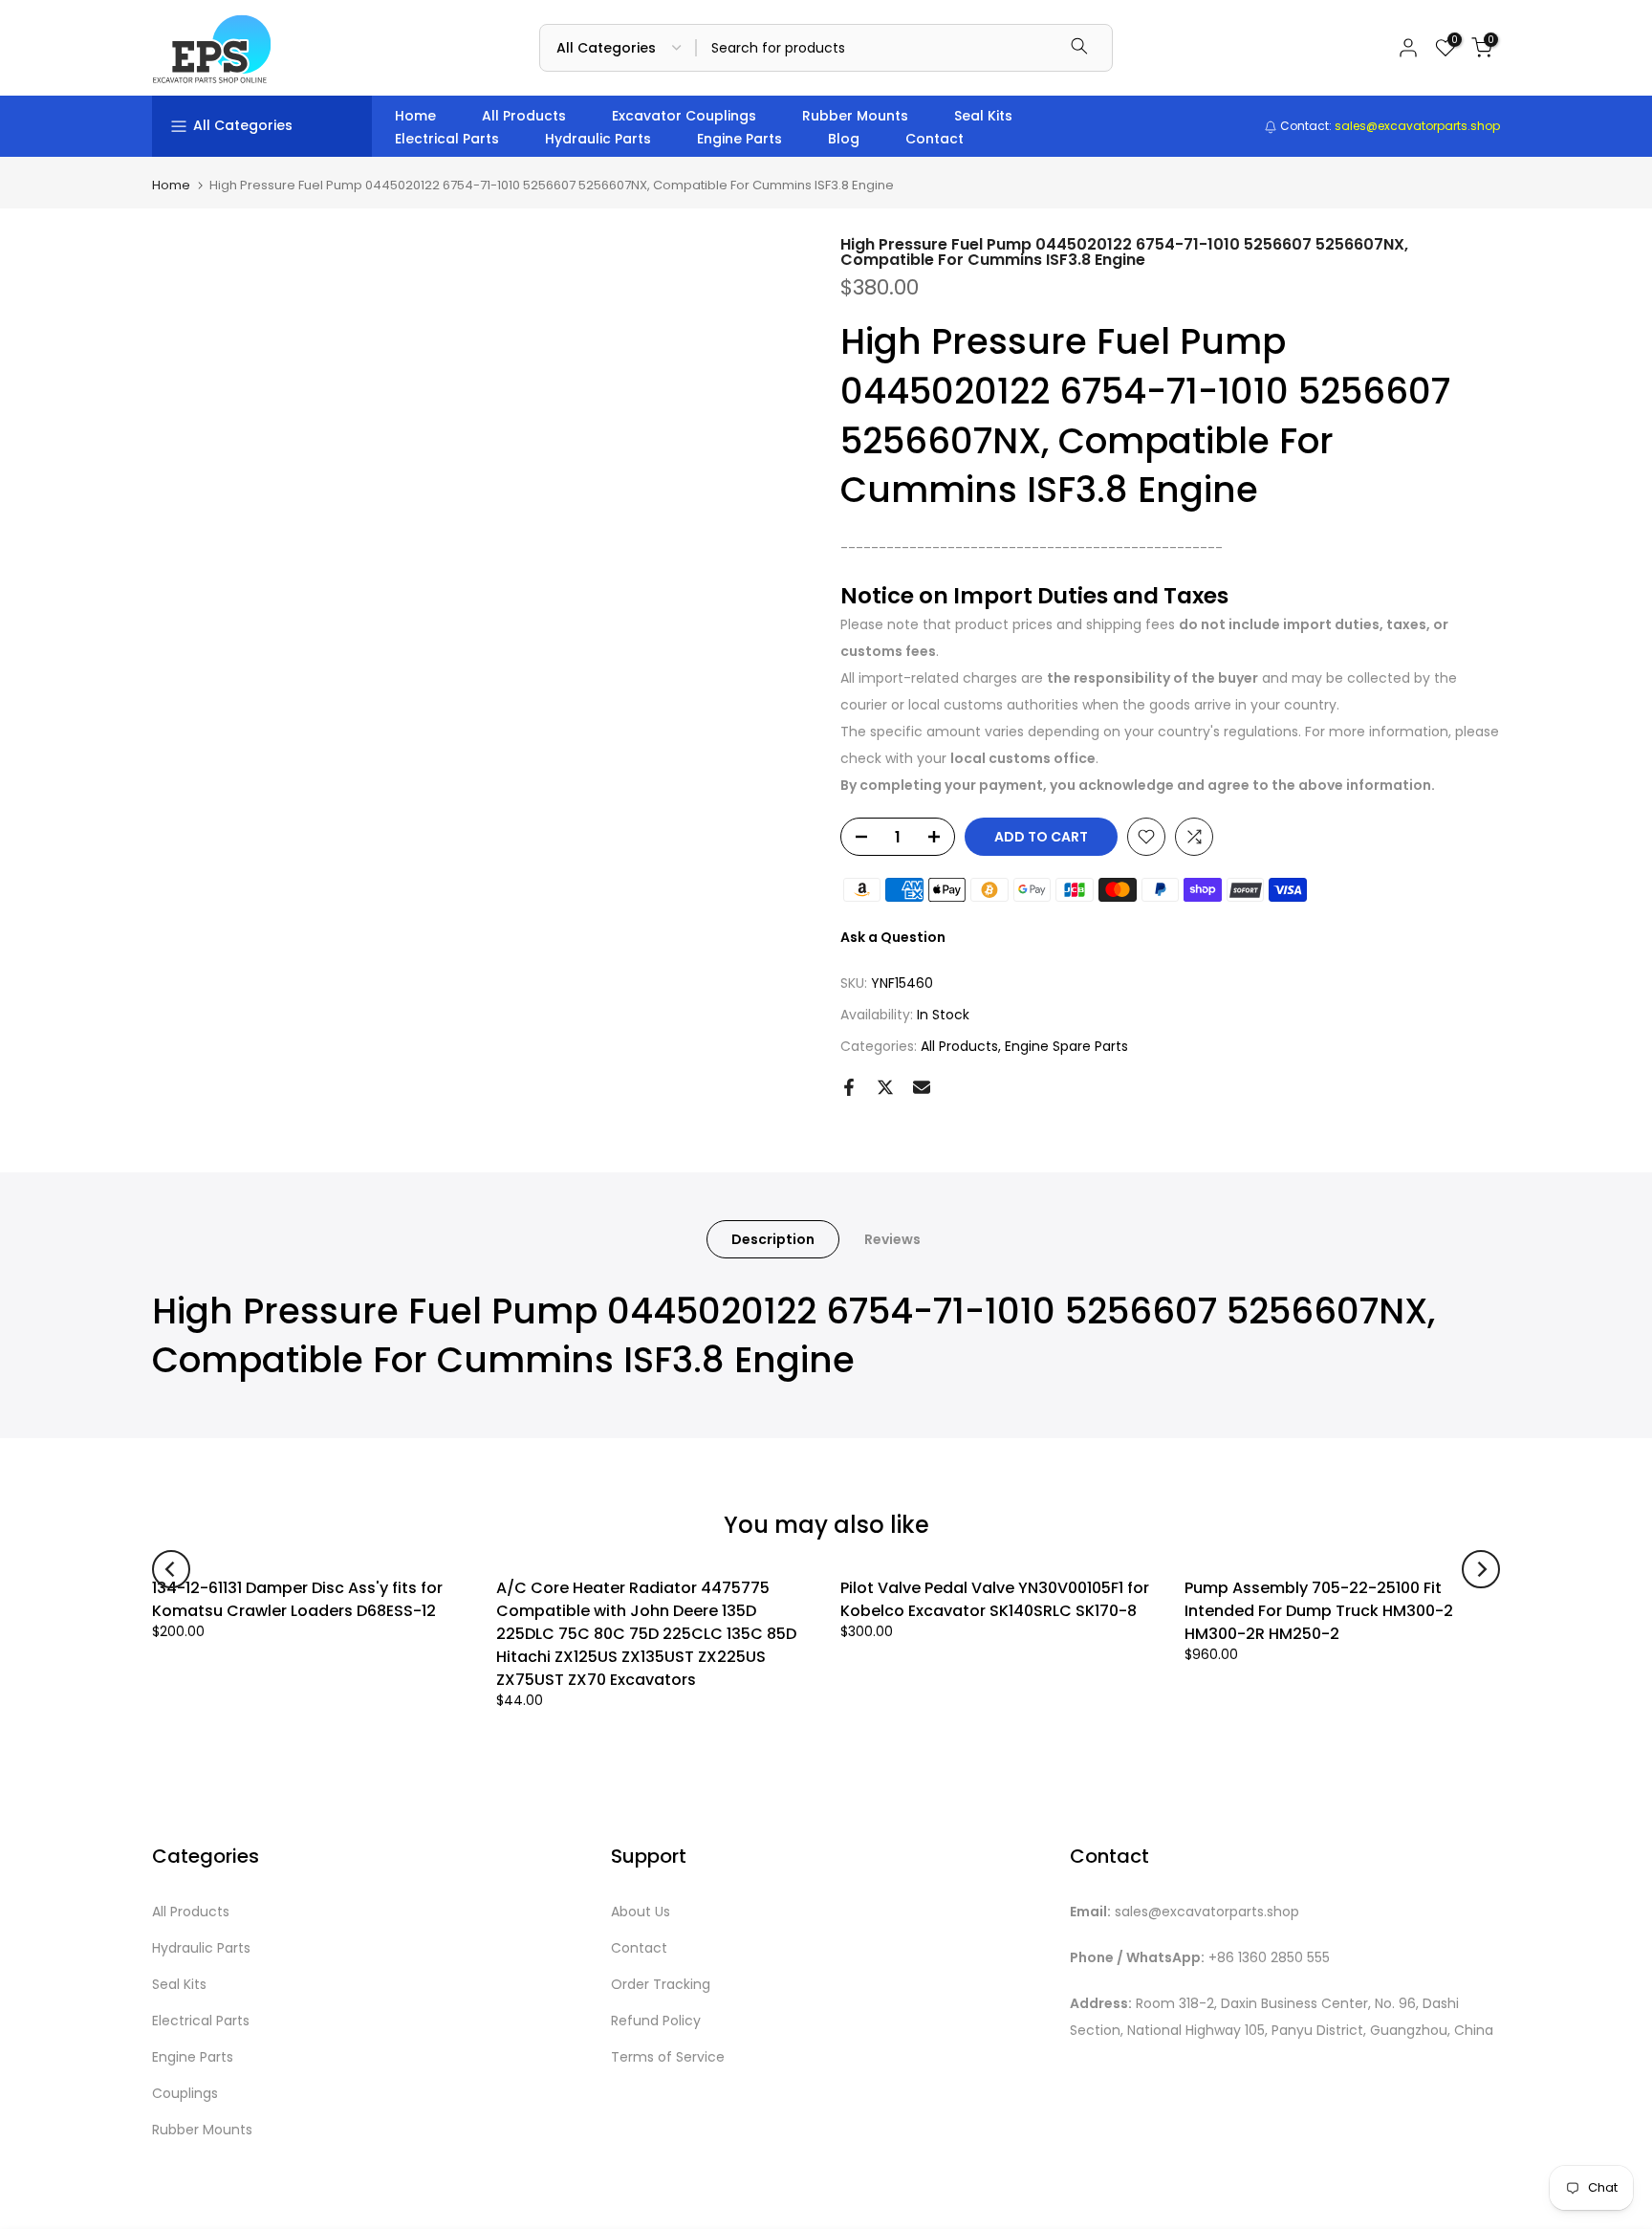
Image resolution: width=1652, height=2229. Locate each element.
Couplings (185, 2094)
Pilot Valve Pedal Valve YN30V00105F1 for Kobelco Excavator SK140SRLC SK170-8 (995, 1599)
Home (415, 116)
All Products (524, 116)
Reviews (892, 1238)
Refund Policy (656, 2021)
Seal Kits (983, 116)
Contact (935, 139)
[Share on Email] (922, 1087)
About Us (641, 1912)
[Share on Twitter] (885, 1087)
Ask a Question (893, 937)
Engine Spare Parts (1066, 1046)
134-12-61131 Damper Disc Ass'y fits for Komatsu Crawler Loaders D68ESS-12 (297, 1599)
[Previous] (171, 1569)
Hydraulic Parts (598, 139)
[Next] (1481, 1569)
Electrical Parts (447, 139)
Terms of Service (668, 2057)
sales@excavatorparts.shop (1207, 1912)
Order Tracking (661, 1985)
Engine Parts (739, 139)
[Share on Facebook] (849, 1087)
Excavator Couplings (684, 116)
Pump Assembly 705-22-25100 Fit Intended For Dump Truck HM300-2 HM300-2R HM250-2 (1319, 1611)
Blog (844, 139)
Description (773, 1238)
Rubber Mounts (855, 116)
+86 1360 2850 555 (1269, 1958)
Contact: (1389, 126)
